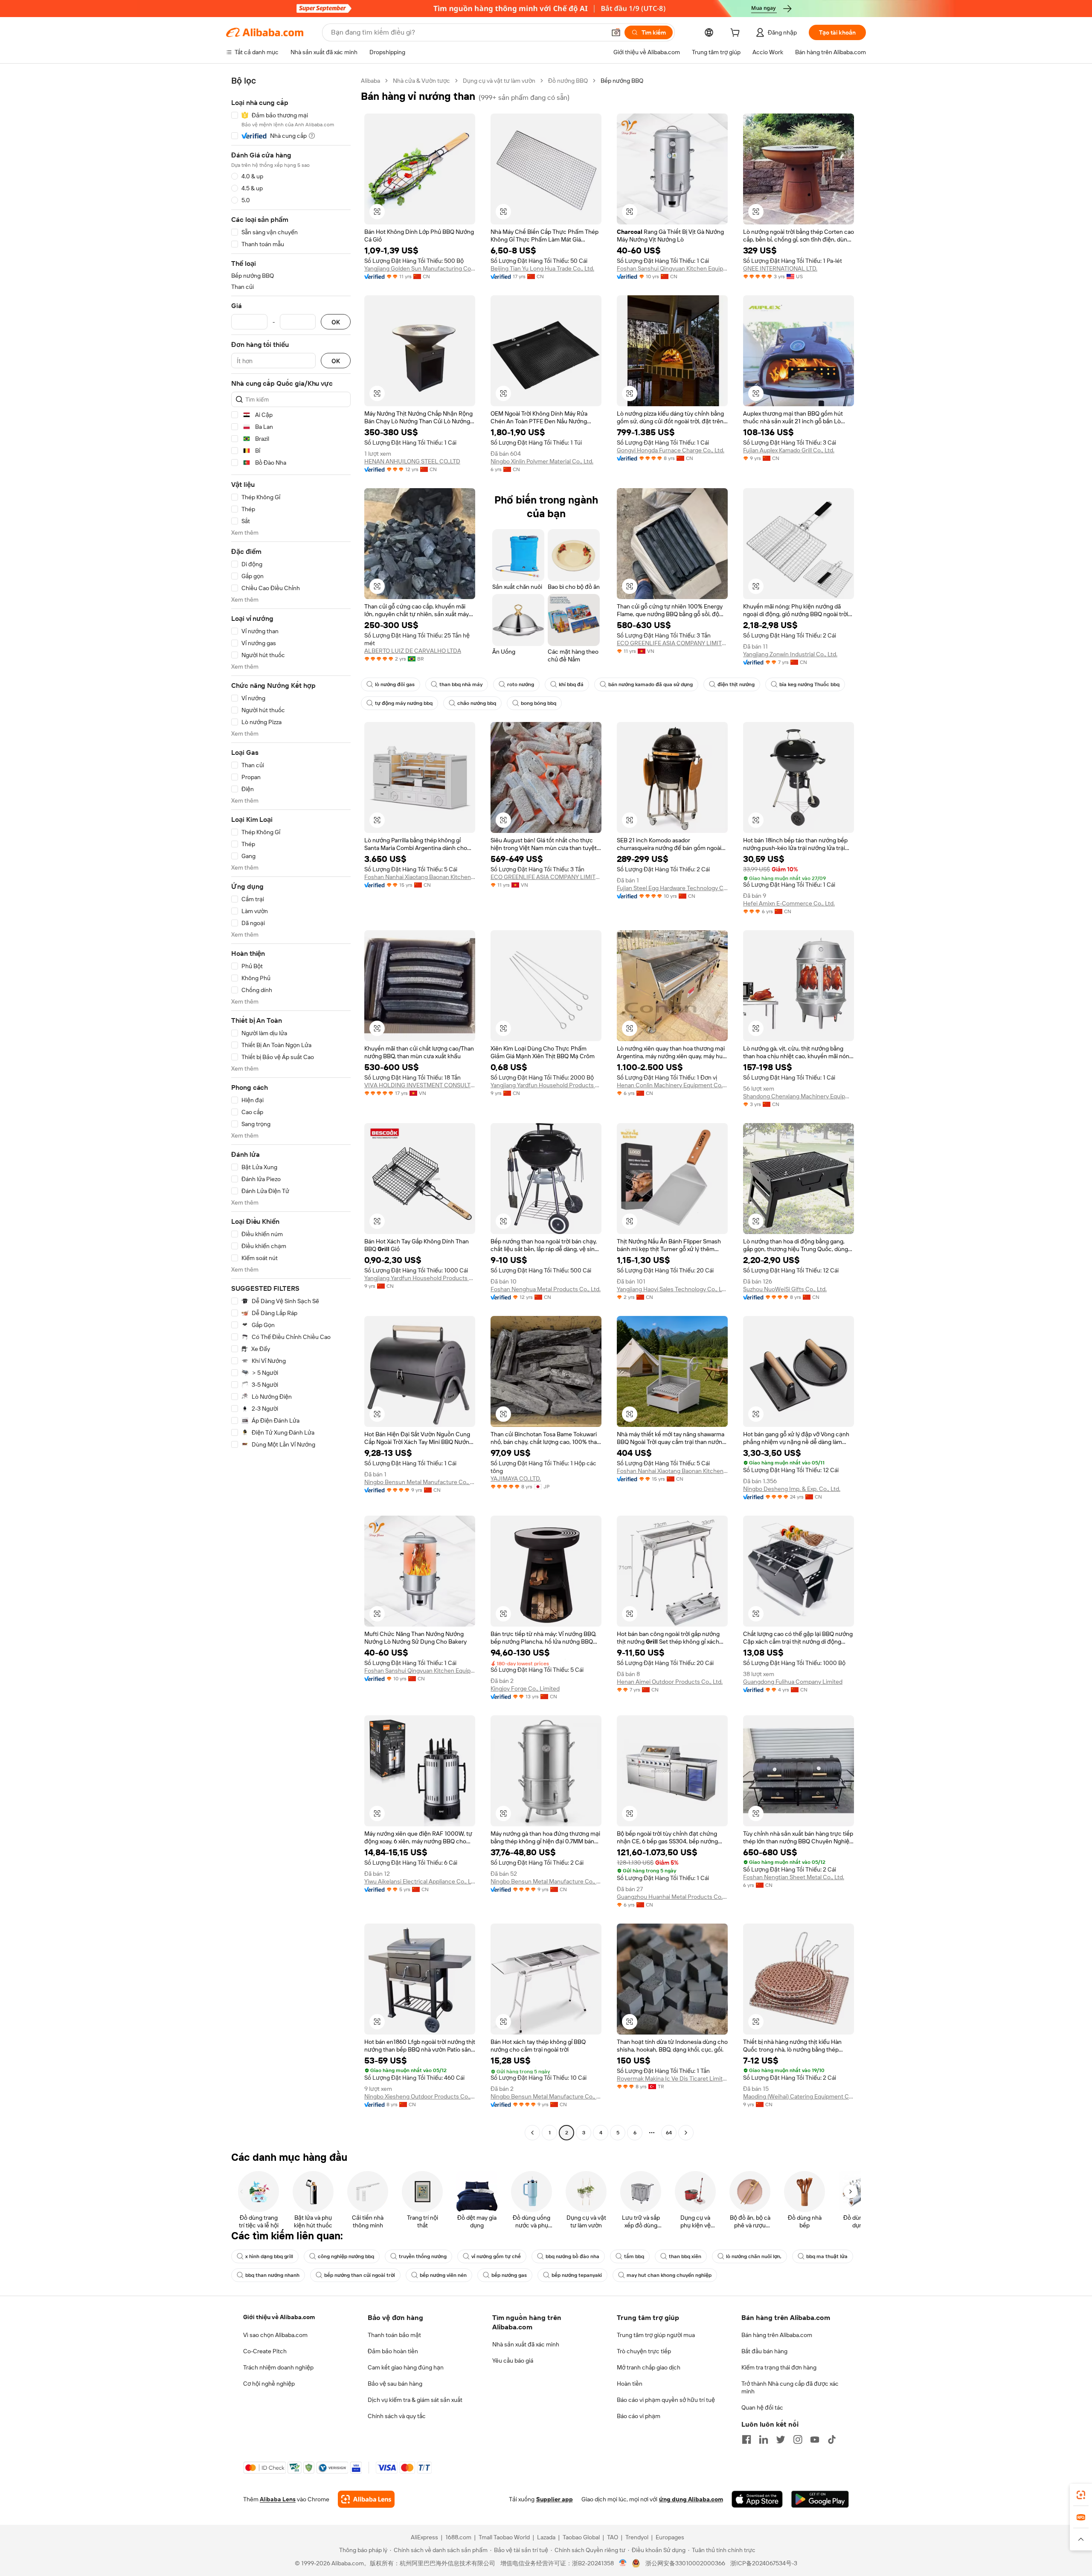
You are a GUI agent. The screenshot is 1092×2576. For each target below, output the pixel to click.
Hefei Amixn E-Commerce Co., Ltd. (789, 903)
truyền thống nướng (423, 2256)
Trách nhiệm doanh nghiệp (278, 2367)
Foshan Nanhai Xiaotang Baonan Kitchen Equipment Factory (420, 877)
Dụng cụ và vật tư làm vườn (499, 81)
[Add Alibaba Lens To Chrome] (366, 2499)
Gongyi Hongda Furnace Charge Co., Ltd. (671, 450)
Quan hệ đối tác (762, 2407)
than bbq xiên (685, 2256)
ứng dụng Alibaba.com (691, 2499)
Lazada (546, 2537)
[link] (1081, 2495)
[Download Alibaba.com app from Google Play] (820, 2499)
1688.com (458, 2537)
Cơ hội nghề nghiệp (269, 2384)
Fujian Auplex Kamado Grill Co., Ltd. (789, 450)
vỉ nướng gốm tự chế (496, 2256)
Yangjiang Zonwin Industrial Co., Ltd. (790, 654)
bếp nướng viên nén (443, 2275)
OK (336, 322)
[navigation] (291, 1108)
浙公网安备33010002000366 (685, 2563)
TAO (613, 2537)
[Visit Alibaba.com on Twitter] (781, 2439)
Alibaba (370, 81)
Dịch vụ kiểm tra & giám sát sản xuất (415, 2400)
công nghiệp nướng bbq (346, 2256)
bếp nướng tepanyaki (577, 2275)
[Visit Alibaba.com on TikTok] (832, 2439)
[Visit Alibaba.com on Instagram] (798, 2439)
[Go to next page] (686, 2133)
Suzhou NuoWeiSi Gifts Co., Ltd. (785, 1289)
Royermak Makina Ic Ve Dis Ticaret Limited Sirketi (672, 2078)
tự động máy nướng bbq (404, 703)
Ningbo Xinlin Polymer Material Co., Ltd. (542, 461)
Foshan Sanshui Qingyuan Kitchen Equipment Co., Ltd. (672, 268)
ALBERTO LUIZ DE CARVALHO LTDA (413, 651)
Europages (670, 2537)
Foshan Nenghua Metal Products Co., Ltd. (546, 1289)
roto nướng (521, 684)
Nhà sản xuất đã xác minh (526, 2344)
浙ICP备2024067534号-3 (764, 2563)
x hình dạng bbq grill (269, 2256)
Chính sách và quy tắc (397, 2416)
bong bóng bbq (539, 703)
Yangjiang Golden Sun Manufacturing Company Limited (420, 268)
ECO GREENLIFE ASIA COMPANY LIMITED (672, 643)
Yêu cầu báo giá (513, 2361)
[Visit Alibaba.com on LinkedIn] (764, 2439)
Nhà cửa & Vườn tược (421, 81)
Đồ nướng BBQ (568, 81)
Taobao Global (581, 2537)
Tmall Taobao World (504, 2537)
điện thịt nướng (736, 684)
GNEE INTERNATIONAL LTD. (780, 268)
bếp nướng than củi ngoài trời (360, 2275)
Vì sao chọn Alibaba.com (275, 2335)
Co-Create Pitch (265, 2351)
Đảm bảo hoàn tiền (393, 2351)
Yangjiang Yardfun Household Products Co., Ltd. (546, 1085)
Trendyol (637, 2537)
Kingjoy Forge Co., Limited (525, 1688)
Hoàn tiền (630, 2384)
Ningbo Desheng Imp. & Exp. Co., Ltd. (792, 1489)
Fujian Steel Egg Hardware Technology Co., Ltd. (672, 888)
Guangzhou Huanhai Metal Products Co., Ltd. (672, 1897)
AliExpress (424, 2537)
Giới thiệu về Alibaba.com (279, 2317)
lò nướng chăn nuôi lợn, (754, 2256)
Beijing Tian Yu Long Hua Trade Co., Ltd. (542, 268)
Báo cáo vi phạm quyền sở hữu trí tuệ (666, 2400)
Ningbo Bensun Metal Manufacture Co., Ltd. (420, 1482)
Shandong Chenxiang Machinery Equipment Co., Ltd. (799, 1096)
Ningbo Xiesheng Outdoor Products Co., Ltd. (420, 2096)
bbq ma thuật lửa (827, 2256)
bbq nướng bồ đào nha (572, 2256)
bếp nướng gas (509, 2275)
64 (669, 2133)
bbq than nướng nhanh (272, 2275)
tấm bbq (634, 2256)
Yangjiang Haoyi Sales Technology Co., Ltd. (672, 1289)
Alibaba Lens (278, 2499)
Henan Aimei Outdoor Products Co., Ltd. (670, 1682)
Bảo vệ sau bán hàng (395, 2384)
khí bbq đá (571, 684)
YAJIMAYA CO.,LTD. (516, 1479)
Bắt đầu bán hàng (764, 2351)
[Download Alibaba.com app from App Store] (757, 2499)
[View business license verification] (623, 2563)
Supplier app (555, 2499)
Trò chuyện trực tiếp (644, 2351)
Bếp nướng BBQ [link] (622, 81)
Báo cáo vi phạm (639, 2416)
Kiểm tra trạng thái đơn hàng (779, 2367)
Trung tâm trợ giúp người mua (656, 2335)
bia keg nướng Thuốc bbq (809, 684)
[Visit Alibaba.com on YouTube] (815, 2439)
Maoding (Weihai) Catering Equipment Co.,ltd (799, 2096)
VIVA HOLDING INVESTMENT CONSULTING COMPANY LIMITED (420, 1085)
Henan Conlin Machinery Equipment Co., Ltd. (672, 1085)
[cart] (737, 34)
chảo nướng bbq (477, 703)
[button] (616, 32)
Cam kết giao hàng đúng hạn (406, 2367)
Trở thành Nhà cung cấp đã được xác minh (790, 2387)
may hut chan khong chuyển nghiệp (669, 2275)
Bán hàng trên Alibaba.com (777, 2335)
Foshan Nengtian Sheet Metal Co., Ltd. (794, 1877)
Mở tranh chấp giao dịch (649, 2367)
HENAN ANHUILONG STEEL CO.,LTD (412, 461)
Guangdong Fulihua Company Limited (793, 1682)
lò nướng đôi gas (395, 684)
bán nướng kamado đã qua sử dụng (651, 684)
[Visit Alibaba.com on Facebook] (746, 2439)
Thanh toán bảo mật (394, 2335)
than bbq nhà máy (461, 684)
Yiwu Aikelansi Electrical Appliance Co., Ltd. (420, 1881)
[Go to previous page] (532, 2133)
